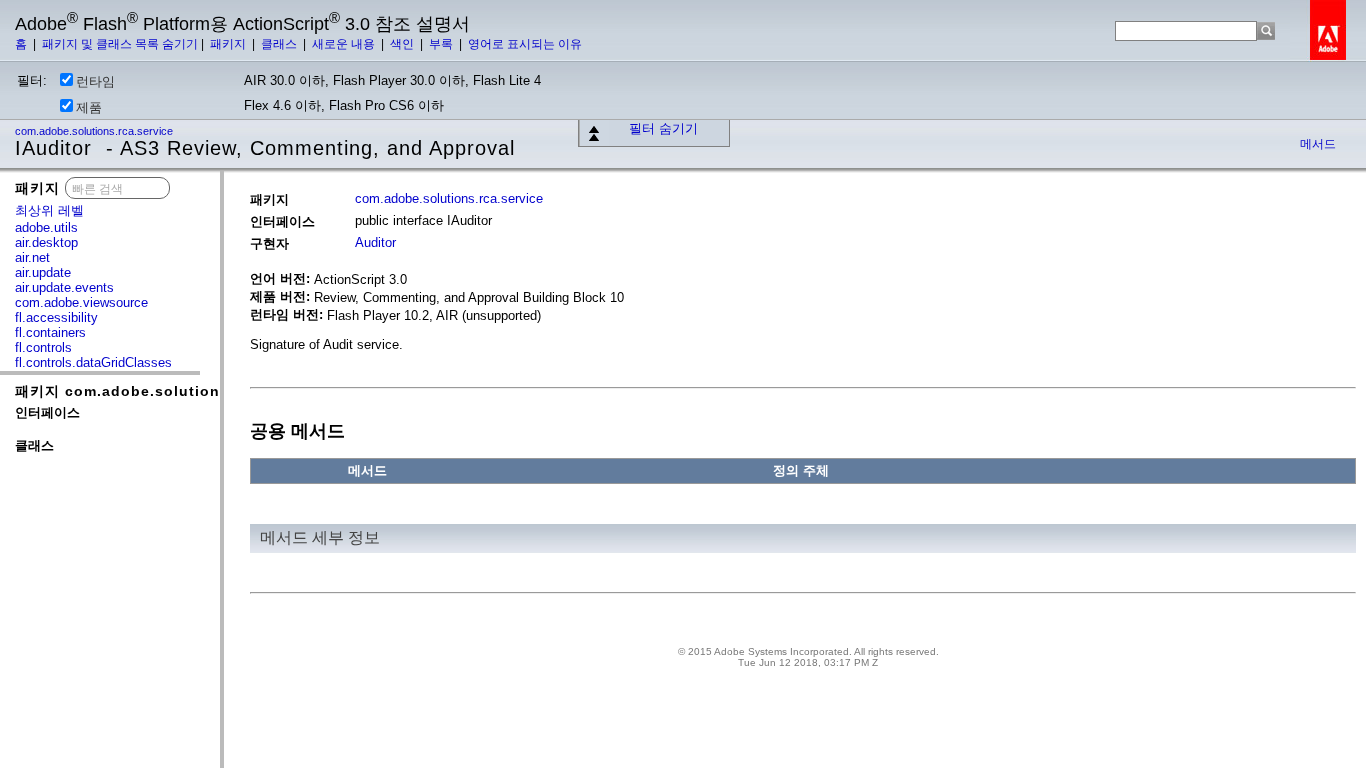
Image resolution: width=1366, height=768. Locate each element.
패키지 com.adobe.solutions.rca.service (167, 391)
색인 (403, 44)
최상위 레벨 (49, 210)
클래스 (280, 44)
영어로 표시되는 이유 (525, 44)
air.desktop (46, 242)
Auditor (375, 242)
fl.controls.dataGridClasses (93, 362)
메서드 (1318, 144)
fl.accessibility (56, 317)
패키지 (229, 44)
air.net (32, 257)
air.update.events (64, 287)
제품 (89, 107)
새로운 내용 (345, 44)
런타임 (95, 81)
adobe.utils (46, 227)
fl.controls (43, 347)
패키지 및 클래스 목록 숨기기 (120, 44)
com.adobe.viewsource (81, 302)
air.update (43, 272)
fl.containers (50, 332)
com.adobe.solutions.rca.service (95, 131)
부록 (442, 44)
